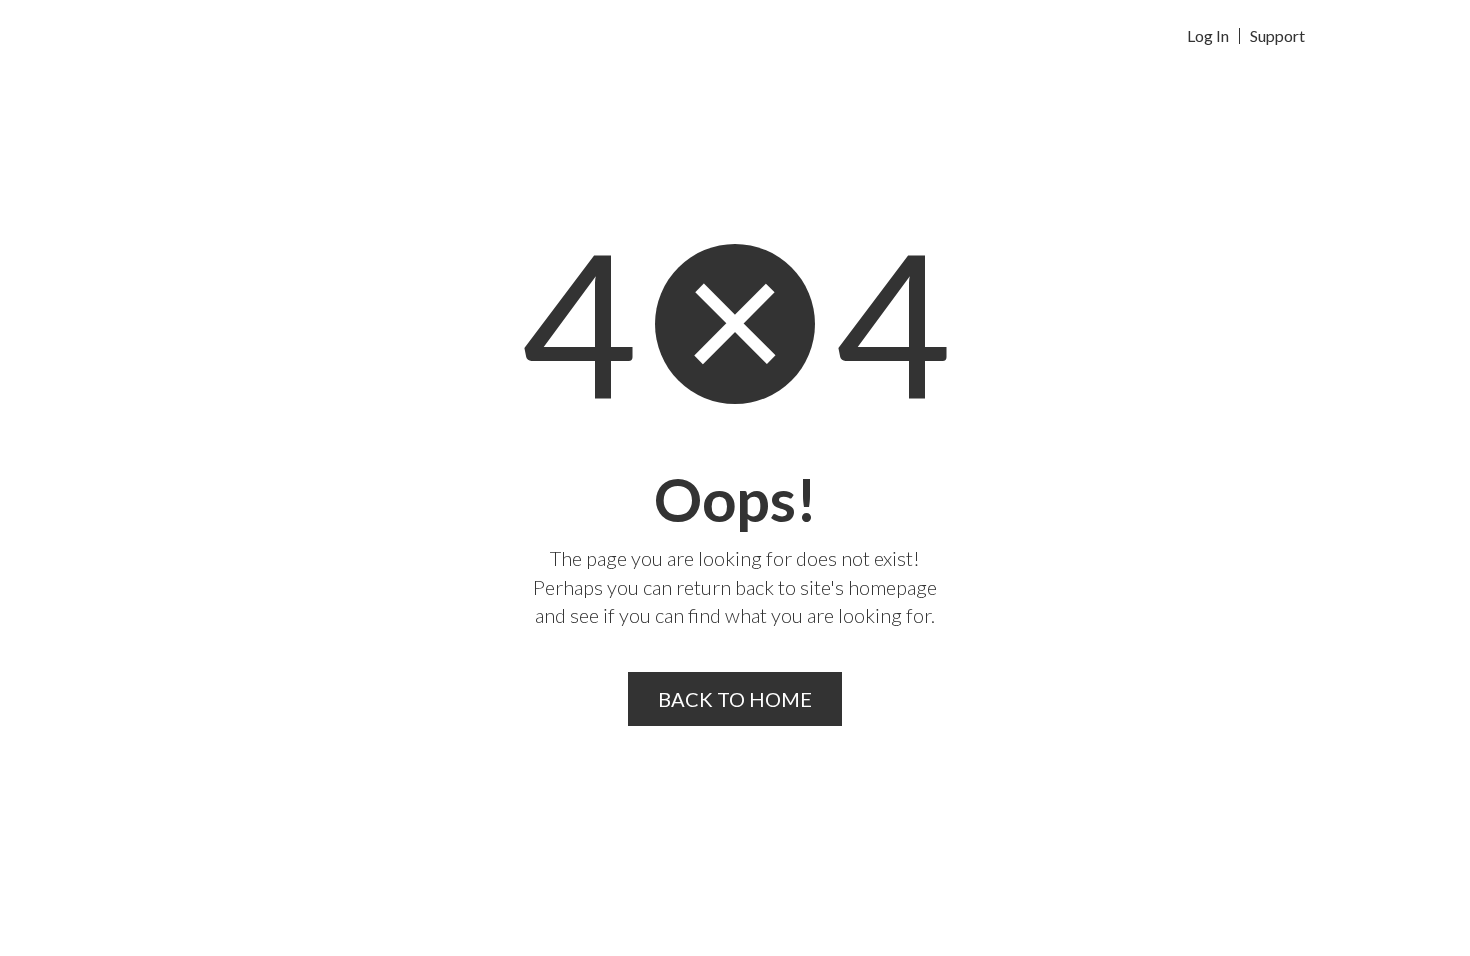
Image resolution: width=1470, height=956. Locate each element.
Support (1277, 36)
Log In (1208, 36)
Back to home (735, 699)
